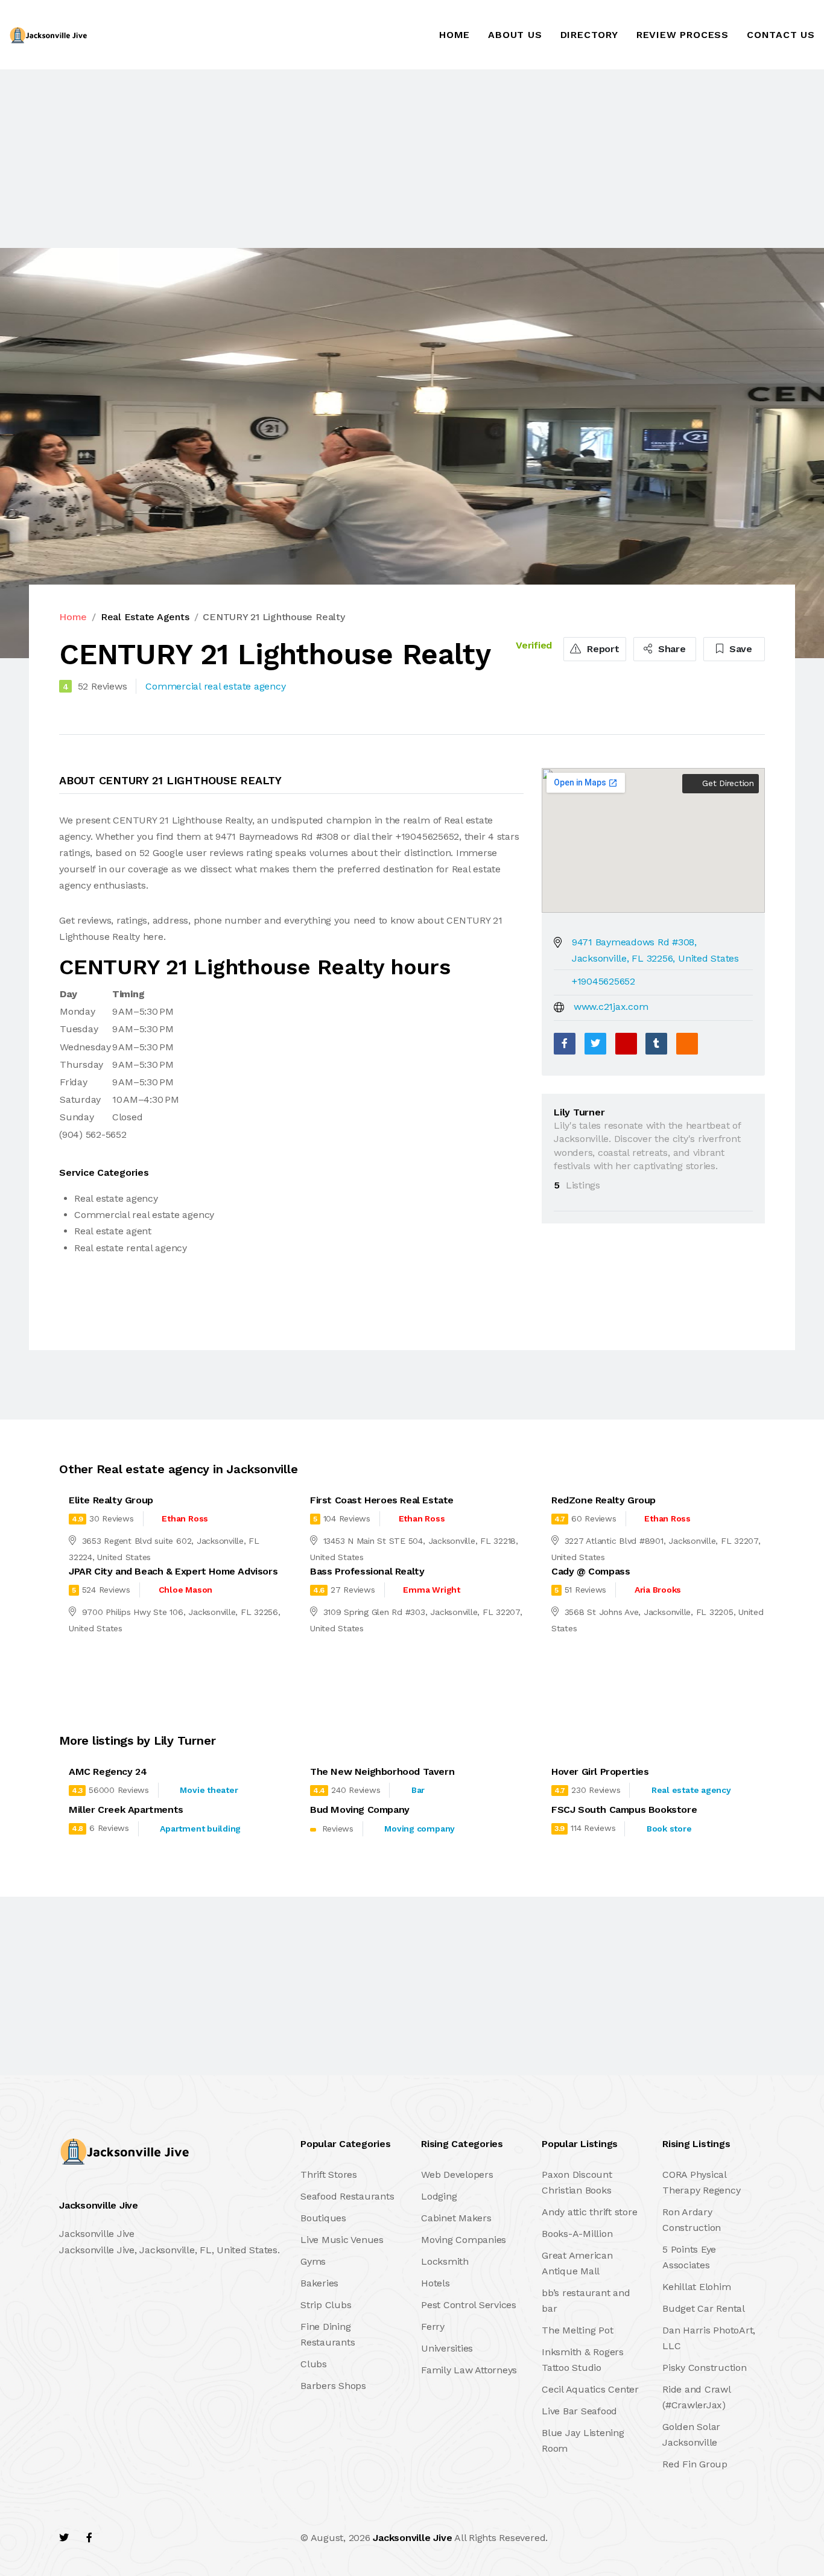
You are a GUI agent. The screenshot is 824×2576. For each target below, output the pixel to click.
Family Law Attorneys (469, 2370)
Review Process (683, 35)
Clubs (314, 2364)
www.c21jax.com (611, 1007)
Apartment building (200, 1829)
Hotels (436, 2283)
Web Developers (457, 2175)
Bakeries (319, 2283)
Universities (447, 2348)
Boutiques (323, 2218)
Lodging (439, 2196)
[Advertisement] (362, 159)
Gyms (313, 2261)
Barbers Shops (333, 2386)
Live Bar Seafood (579, 2411)
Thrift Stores (329, 2175)
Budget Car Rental (704, 2308)
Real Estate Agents (145, 617)
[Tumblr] (656, 1044)
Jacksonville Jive (412, 2538)
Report (601, 649)
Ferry (433, 2327)
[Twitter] (595, 1044)
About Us (515, 35)
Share (670, 649)
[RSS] (687, 1044)
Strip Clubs (326, 2305)
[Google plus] (626, 1044)
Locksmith (445, 2261)
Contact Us (781, 35)
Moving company (420, 1829)
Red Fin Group (695, 2464)
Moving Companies (464, 2240)
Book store (669, 1829)
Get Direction (727, 783)
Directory (589, 35)
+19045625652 (604, 981)
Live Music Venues (342, 2240)
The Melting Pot (577, 2330)
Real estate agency (691, 1790)
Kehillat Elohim (696, 2287)
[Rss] (167, 2538)
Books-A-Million (577, 2234)
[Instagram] (141, 2538)
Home (455, 35)
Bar (418, 1790)
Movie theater (209, 1790)
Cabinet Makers (456, 2218)
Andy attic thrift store (589, 2212)
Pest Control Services (469, 2305)
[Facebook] (565, 1044)
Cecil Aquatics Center (590, 2389)
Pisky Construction (705, 2368)
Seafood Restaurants (347, 2196)
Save (739, 649)
